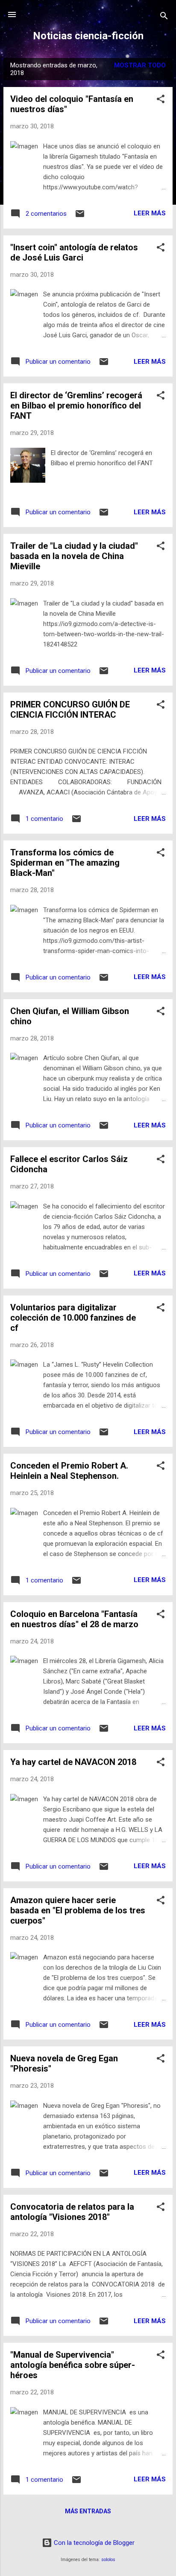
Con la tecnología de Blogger (93, 2543)
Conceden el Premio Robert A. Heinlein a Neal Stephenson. (69, 1471)
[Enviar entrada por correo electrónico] (80, 217)
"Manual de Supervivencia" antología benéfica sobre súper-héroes (73, 2365)
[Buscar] (164, 17)
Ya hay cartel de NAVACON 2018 (73, 1762)
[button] (161, 100)
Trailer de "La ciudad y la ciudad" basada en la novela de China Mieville (74, 556)
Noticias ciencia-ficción (88, 36)
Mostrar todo (140, 65)
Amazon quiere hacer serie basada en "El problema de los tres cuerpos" (78, 1910)
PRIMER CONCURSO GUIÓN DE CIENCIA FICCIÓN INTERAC (70, 710)
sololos (108, 2560)
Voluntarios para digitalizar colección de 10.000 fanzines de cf (73, 1318)
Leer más (150, 213)
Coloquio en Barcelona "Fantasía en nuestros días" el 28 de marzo (74, 1619)
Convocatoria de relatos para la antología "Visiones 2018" (72, 2212)
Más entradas (88, 2511)
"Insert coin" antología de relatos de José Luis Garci (74, 252)
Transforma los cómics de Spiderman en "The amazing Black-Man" (65, 863)
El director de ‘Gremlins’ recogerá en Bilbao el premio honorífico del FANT (76, 406)
